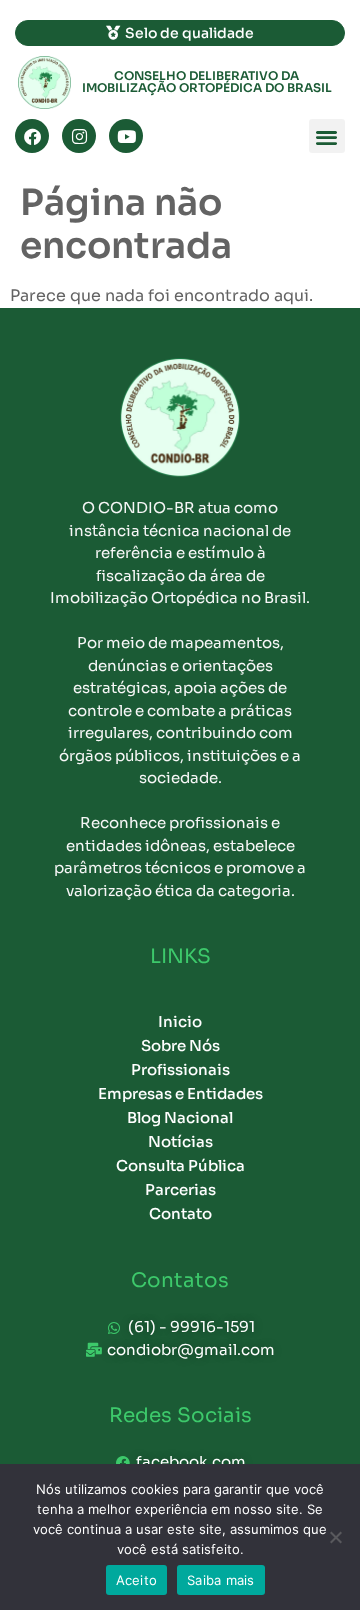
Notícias (180, 1141)
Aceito (137, 1580)
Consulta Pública (180, 1165)
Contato (180, 1213)
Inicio (180, 1021)
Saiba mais (221, 1580)
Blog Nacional (180, 1117)
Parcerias (180, 1189)
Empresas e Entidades (180, 1093)
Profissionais (180, 1069)
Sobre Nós (180, 1045)
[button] (327, 136)
